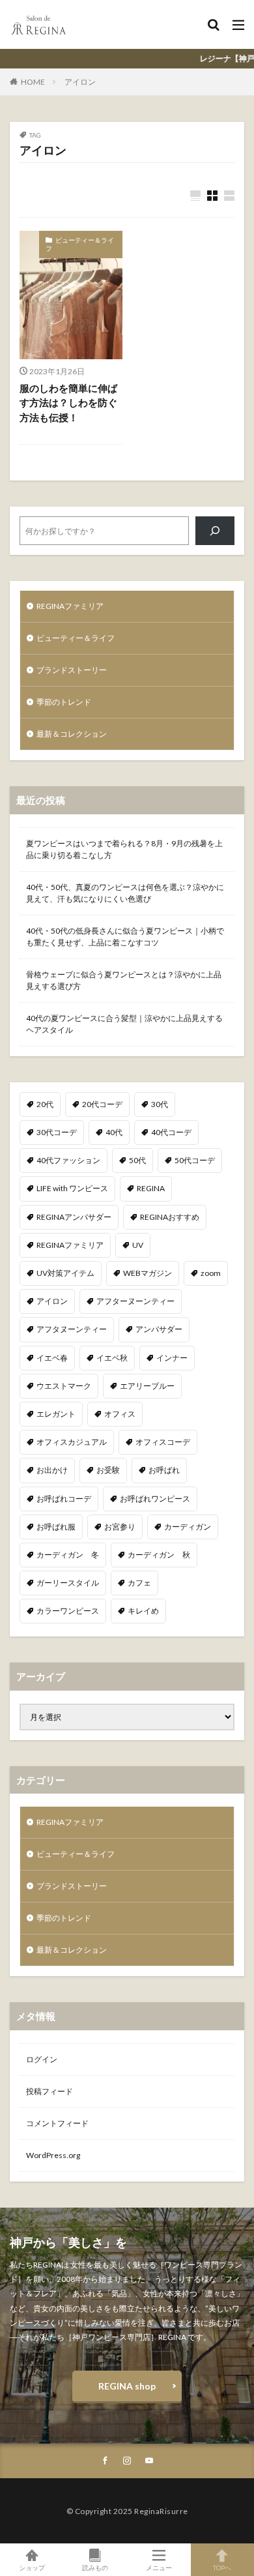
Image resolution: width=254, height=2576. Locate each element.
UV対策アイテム (65, 1273)
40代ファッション (68, 1160)
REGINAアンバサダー (74, 1217)
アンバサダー (159, 1329)
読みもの (95, 2567)
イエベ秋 (112, 1358)
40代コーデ (171, 1132)
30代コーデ (57, 1132)
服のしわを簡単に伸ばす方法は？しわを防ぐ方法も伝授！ (68, 403)
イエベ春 (52, 1358)
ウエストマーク (64, 1386)
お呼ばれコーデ (64, 1499)
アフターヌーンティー (135, 1301)
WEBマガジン (148, 1273)
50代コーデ (195, 1160)
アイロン (80, 82)
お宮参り (120, 1527)
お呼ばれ (164, 1470)
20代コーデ (102, 1104)
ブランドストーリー (72, 670)
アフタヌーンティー (72, 1329)
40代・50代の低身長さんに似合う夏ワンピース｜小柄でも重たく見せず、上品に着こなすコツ (125, 937)
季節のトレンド (64, 702)
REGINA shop (127, 2386)
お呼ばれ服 (56, 1527)
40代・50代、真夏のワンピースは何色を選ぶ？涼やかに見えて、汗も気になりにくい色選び (125, 893)
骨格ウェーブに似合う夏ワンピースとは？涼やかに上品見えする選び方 (124, 980)
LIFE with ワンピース (72, 1188)
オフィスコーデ (163, 1442)
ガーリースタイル (68, 1583)
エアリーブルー (147, 1386)
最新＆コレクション (72, 734)
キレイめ (143, 1611)
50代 (137, 1160)
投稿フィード (49, 2091)
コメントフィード (57, 2123)
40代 (114, 1132)
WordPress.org (53, 2155)
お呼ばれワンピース (155, 1499)
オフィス (120, 1414)
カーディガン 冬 (68, 1555)
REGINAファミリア (70, 606)
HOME (33, 82)
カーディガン (188, 1527)
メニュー (159, 2567)
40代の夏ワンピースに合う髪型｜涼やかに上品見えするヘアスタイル (124, 1024)
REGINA (151, 1188)
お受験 (108, 1470)
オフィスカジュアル (72, 1442)
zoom (211, 1273)
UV (138, 1245)
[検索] (215, 531)
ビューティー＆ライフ (80, 244)
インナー (172, 1358)
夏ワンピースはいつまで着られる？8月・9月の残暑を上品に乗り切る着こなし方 (124, 849)
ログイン (42, 2059)
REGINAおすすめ (170, 1217)
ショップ (32, 2567)
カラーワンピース (68, 1611)
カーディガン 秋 (159, 1555)
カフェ (139, 1583)
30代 (160, 1104)
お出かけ (52, 1470)
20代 (45, 1104)
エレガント (56, 1414)
